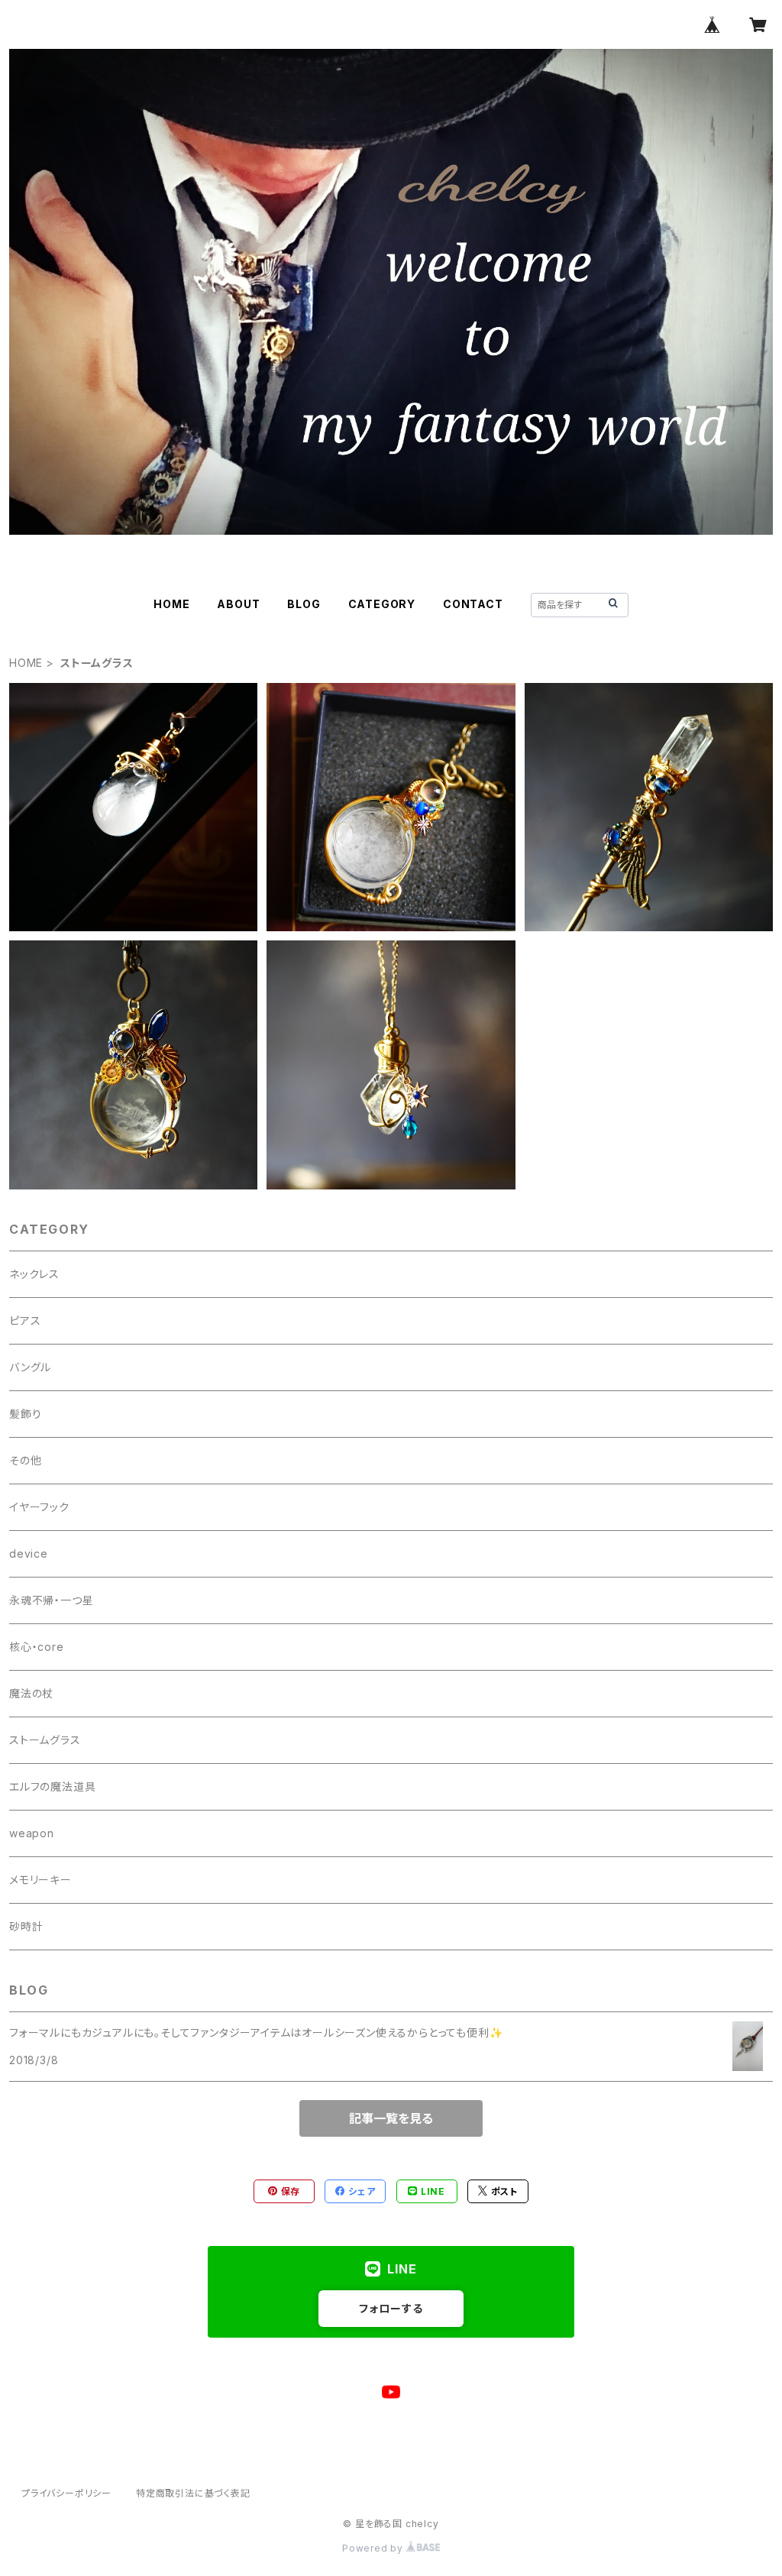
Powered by (374, 2548)
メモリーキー (40, 1880)
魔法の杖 (31, 1693)
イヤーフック (39, 1507)
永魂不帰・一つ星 (51, 1600)
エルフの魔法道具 (52, 1786)
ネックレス (34, 1274)
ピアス (25, 1320)
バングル (30, 1367)
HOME (171, 604)
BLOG (304, 604)
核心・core (37, 1647)
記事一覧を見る (391, 2118)
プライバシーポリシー (66, 2493)
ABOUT (238, 604)
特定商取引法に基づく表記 (193, 2493)
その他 (25, 1460)
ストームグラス (45, 1740)
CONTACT (473, 604)
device (29, 1553)
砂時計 (26, 1926)
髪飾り (25, 1414)
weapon (32, 1833)
